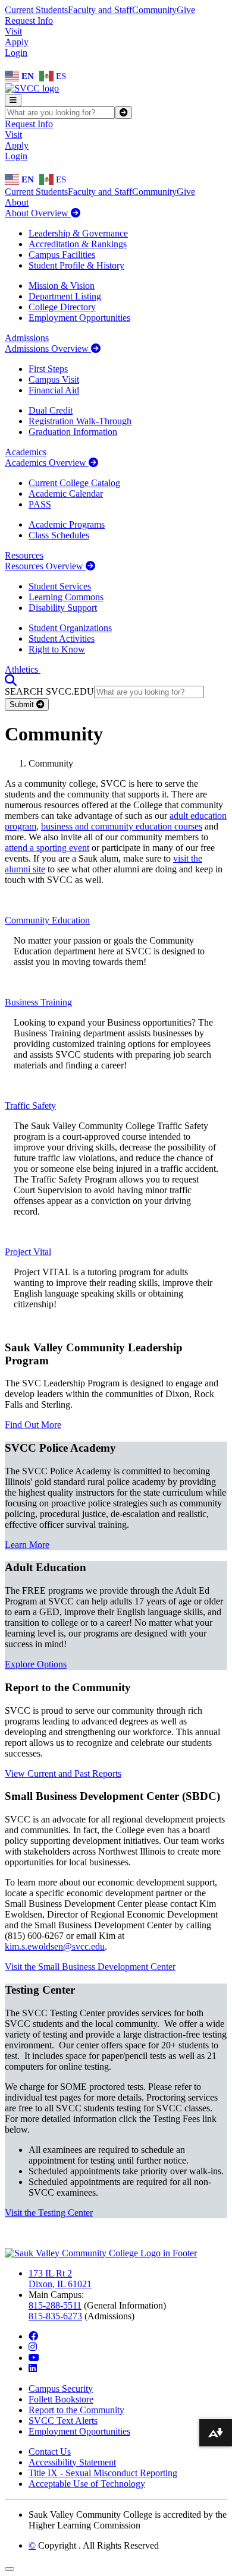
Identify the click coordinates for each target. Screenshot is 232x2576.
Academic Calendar (66, 494)
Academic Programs (67, 524)
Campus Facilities (62, 255)
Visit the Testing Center (49, 2213)
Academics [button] (26, 452)
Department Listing (65, 296)
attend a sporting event (47, 848)
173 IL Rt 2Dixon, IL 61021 (60, 2279)
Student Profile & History (76, 265)
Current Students (36, 10)
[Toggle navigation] (13, 100)
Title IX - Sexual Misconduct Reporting (103, 2473)
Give (186, 10)
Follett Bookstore (61, 2399)
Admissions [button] (27, 338)
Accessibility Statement (72, 2462)
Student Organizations (70, 628)
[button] (11, 680)
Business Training (38, 1002)
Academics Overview (47, 463)
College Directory (62, 307)
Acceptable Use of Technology (87, 2484)
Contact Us (50, 2452)
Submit (23, 704)
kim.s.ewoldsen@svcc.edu (55, 1946)
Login (16, 53)
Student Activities (62, 639)
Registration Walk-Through (80, 421)
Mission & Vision (62, 286)
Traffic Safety (30, 1106)
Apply (17, 42)
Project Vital (28, 1252)
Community (154, 10)
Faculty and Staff (100, 10)
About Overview (38, 213)
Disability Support (63, 608)
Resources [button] (24, 555)
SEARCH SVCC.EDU (49, 691)
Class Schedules (59, 535)
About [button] (17, 202)
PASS (40, 504)
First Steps (48, 369)
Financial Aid (54, 390)
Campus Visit (54, 379)
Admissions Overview (48, 349)
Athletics (23, 669)
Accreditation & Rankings (78, 244)
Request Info (29, 21)
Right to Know (57, 649)
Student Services (60, 586)
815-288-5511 (55, 2305)
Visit (13, 31)
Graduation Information (73, 432)
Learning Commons (66, 597)
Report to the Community (76, 2410)
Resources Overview (45, 566)
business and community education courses (122, 826)
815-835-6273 (55, 2316)
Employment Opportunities (79, 318)
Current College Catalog (74, 483)
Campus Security (61, 2389)
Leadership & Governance (78, 233)
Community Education (47, 920)
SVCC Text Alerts (63, 2421)
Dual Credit (51, 410)
